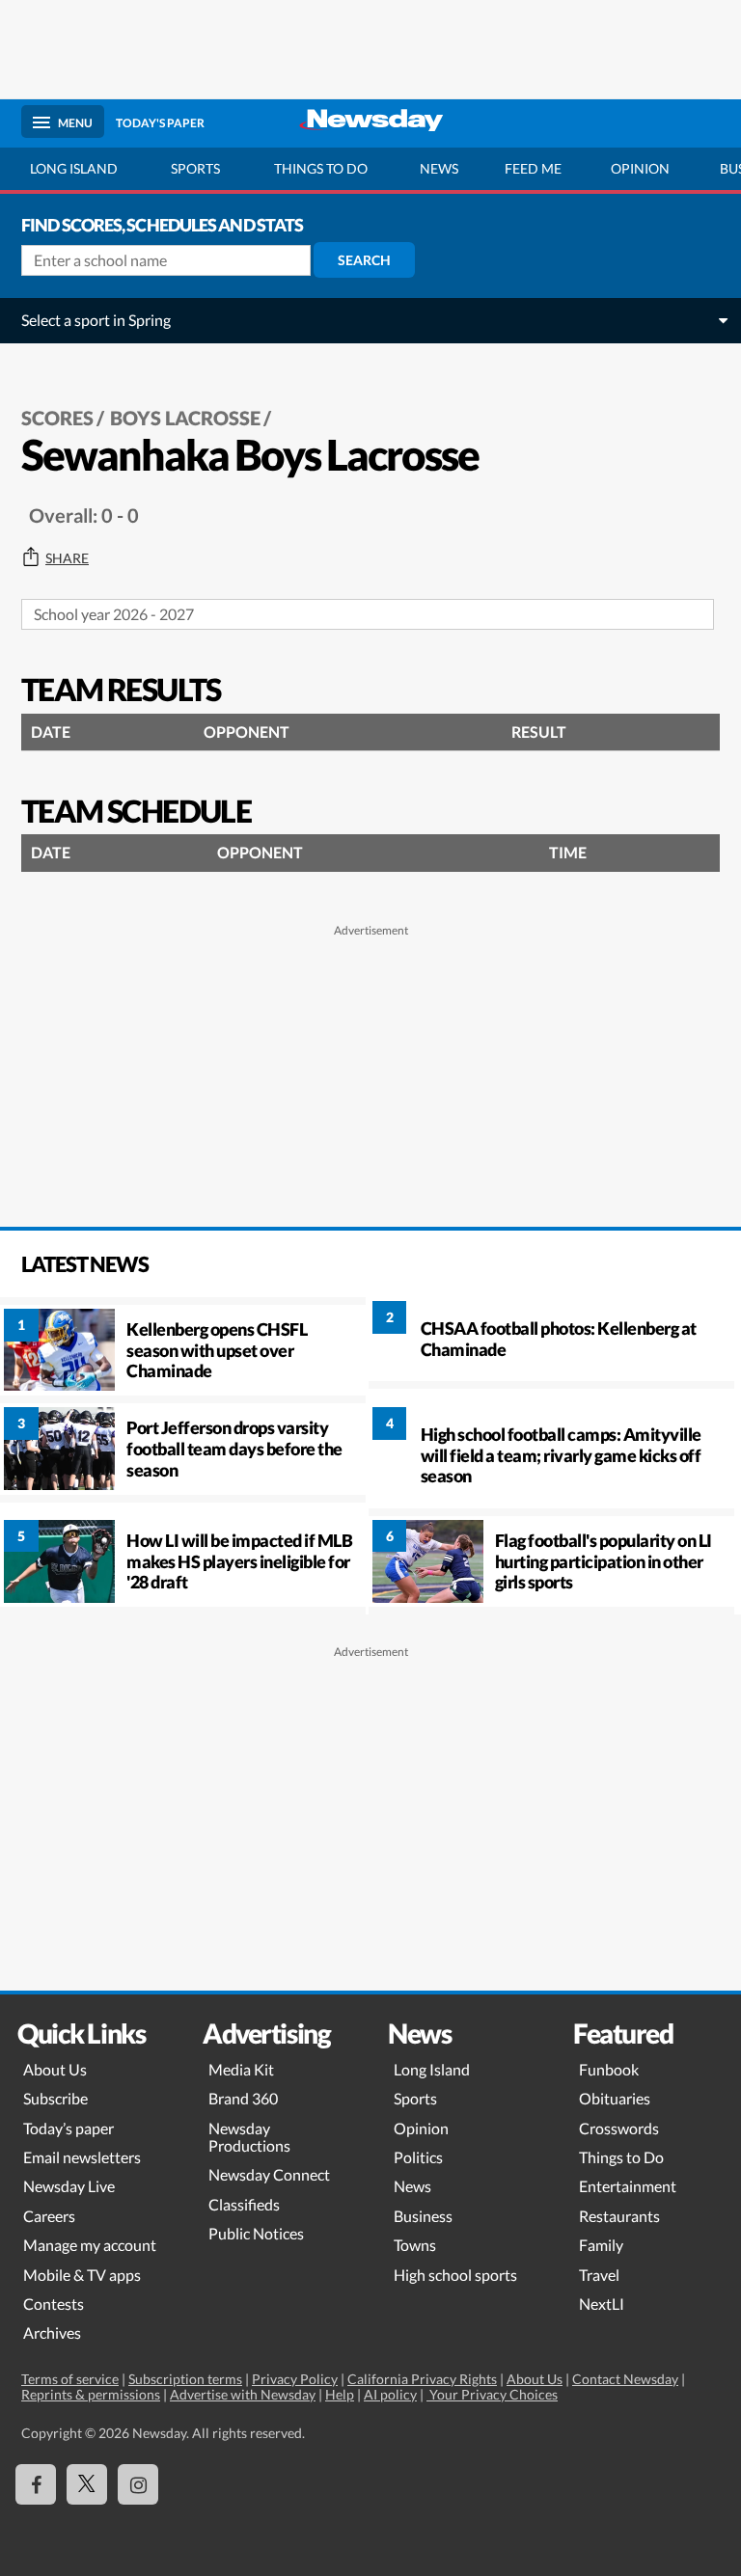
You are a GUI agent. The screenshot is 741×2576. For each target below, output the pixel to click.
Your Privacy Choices (492, 2394)
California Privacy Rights (422, 2379)
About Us (55, 2069)
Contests (54, 2304)
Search (364, 260)
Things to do (321, 168)
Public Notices (256, 2233)
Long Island (74, 168)
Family (601, 2245)
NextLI (602, 2304)
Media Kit (241, 2069)
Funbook (609, 2069)
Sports (195, 168)
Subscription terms (185, 2379)
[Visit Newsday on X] (87, 2484)
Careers (49, 2216)
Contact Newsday (625, 2379)
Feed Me (533, 168)
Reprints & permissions (91, 2394)
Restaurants (619, 2216)
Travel (599, 2275)
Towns (415, 2245)
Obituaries (615, 2098)
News (439, 168)
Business (423, 2216)
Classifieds (244, 2204)
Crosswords (619, 2128)
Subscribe (55, 2098)
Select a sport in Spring (96, 320)
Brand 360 (243, 2098)
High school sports (455, 2275)
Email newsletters (82, 2157)
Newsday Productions (249, 2137)
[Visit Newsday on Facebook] (36, 2484)
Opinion (640, 168)
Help (340, 2394)
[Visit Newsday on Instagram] (138, 2484)
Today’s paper (69, 2128)
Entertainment (628, 2186)
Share (67, 558)
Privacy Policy (295, 2379)
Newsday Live (69, 2186)
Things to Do (621, 2157)
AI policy (390, 2394)
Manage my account (90, 2245)
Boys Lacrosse (185, 418)
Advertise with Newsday (243, 2394)
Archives (52, 2332)
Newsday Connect (269, 2174)
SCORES (57, 418)
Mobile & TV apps (82, 2275)
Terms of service (70, 2379)
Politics (418, 2157)
